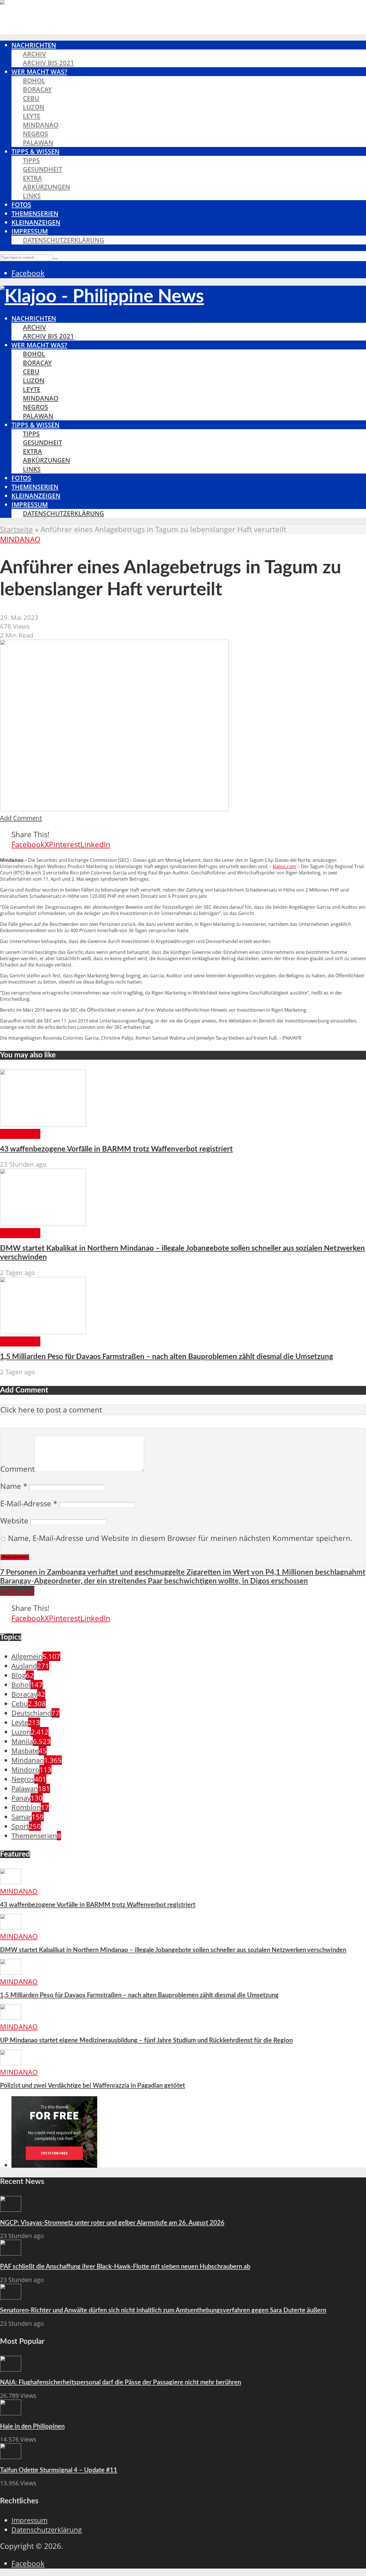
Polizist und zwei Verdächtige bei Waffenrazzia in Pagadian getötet (93, 2086)
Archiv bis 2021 (48, 63)
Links (32, 196)
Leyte (32, 116)
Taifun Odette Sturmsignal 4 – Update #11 (59, 2470)
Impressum (30, 231)
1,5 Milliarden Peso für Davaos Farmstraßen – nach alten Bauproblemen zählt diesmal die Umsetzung (167, 1357)
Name (14, 1486)
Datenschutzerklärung (63, 240)
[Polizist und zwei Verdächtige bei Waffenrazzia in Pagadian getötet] (11, 2063)
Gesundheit (42, 169)
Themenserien (35, 213)
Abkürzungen (46, 187)
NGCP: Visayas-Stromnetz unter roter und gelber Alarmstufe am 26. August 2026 (112, 2223)
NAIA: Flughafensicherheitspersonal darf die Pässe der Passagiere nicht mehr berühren (121, 2382)
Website (14, 1521)
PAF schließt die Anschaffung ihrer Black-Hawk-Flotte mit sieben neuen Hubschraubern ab (125, 2267)
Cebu (31, 98)
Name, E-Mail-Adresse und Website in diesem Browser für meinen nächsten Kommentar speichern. (180, 1538)
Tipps (31, 160)
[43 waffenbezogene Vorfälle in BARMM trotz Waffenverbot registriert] (43, 1124)
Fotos (21, 205)
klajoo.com (285, 866)
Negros (35, 134)
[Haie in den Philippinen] (11, 2413)
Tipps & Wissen (35, 151)
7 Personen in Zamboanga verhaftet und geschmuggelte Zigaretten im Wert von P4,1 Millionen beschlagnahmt (183, 1572)
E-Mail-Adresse (29, 1504)
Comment (17, 1469)
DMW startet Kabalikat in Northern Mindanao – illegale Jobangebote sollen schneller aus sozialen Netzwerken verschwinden (173, 1950)
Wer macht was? (39, 72)
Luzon (34, 107)
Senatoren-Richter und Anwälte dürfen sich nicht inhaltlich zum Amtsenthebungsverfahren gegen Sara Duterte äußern (163, 2310)
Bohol (34, 80)
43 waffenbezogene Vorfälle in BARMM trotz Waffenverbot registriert (116, 1149)
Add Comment (21, 818)
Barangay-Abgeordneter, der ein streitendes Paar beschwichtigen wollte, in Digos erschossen (154, 1581)
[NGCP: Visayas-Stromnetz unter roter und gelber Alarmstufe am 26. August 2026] (11, 2209)
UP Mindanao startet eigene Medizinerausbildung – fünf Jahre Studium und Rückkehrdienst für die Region (146, 2040)
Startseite (16, 529)
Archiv (34, 54)
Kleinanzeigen (36, 222)
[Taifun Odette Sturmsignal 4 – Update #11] (11, 2456)
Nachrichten (34, 45)
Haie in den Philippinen (32, 2426)
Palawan (38, 143)
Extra (32, 178)
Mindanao (41, 125)
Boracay (37, 89)
